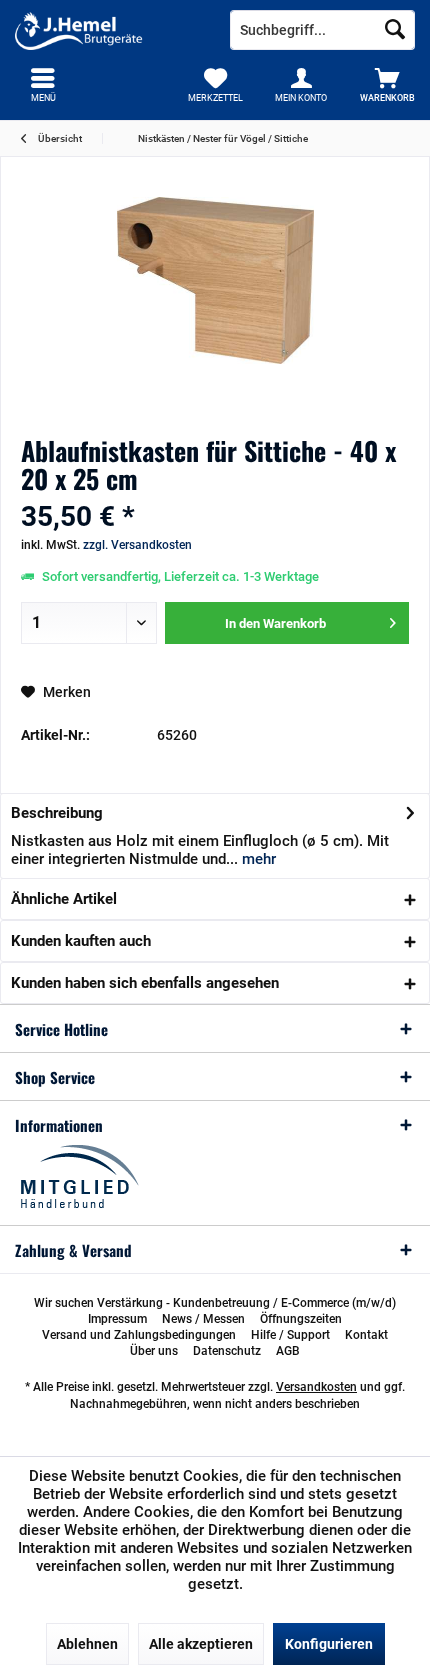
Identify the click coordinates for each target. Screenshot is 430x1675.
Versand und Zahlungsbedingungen (139, 1335)
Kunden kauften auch (81, 941)
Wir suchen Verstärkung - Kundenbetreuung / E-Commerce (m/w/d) (215, 1303)
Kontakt (366, 1335)
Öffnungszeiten (301, 1319)
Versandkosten (316, 1387)
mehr (257, 859)
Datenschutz (227, 1351)
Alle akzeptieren (201, 1644)
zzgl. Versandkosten (137, 545)
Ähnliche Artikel (64, 899)
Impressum (117, 1319)
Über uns (154, 1351)
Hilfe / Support (290, 1335)
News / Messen (203, 1319)
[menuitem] (387, 85)
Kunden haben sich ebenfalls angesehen (145, 983)
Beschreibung (57, 813)
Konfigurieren (329, 1644)
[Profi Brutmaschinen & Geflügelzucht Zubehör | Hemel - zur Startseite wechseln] (107, 30)
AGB (288, 1351)
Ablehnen (87, 1644)
